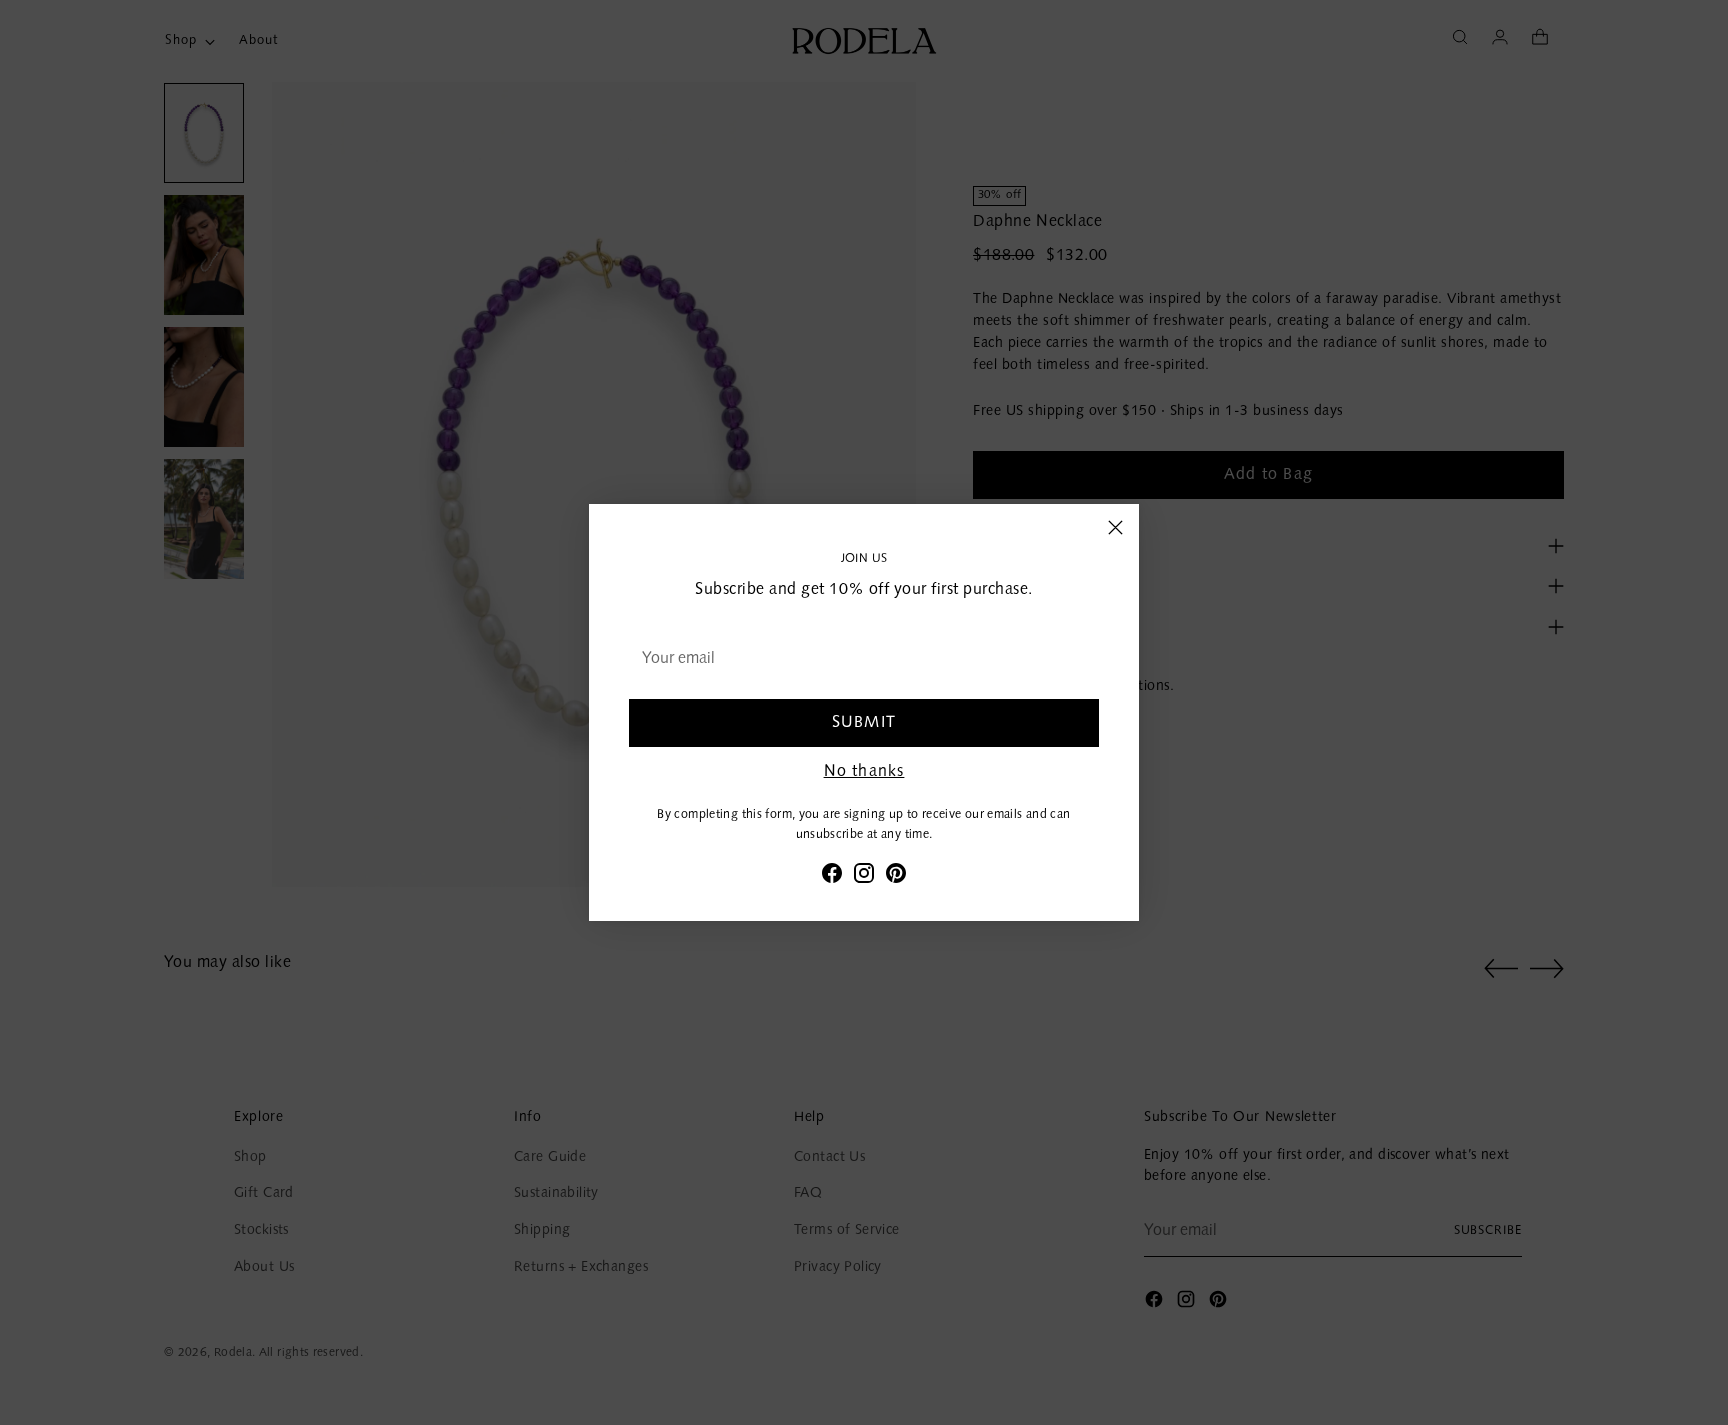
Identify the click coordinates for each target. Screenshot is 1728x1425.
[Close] (1115, 527)
